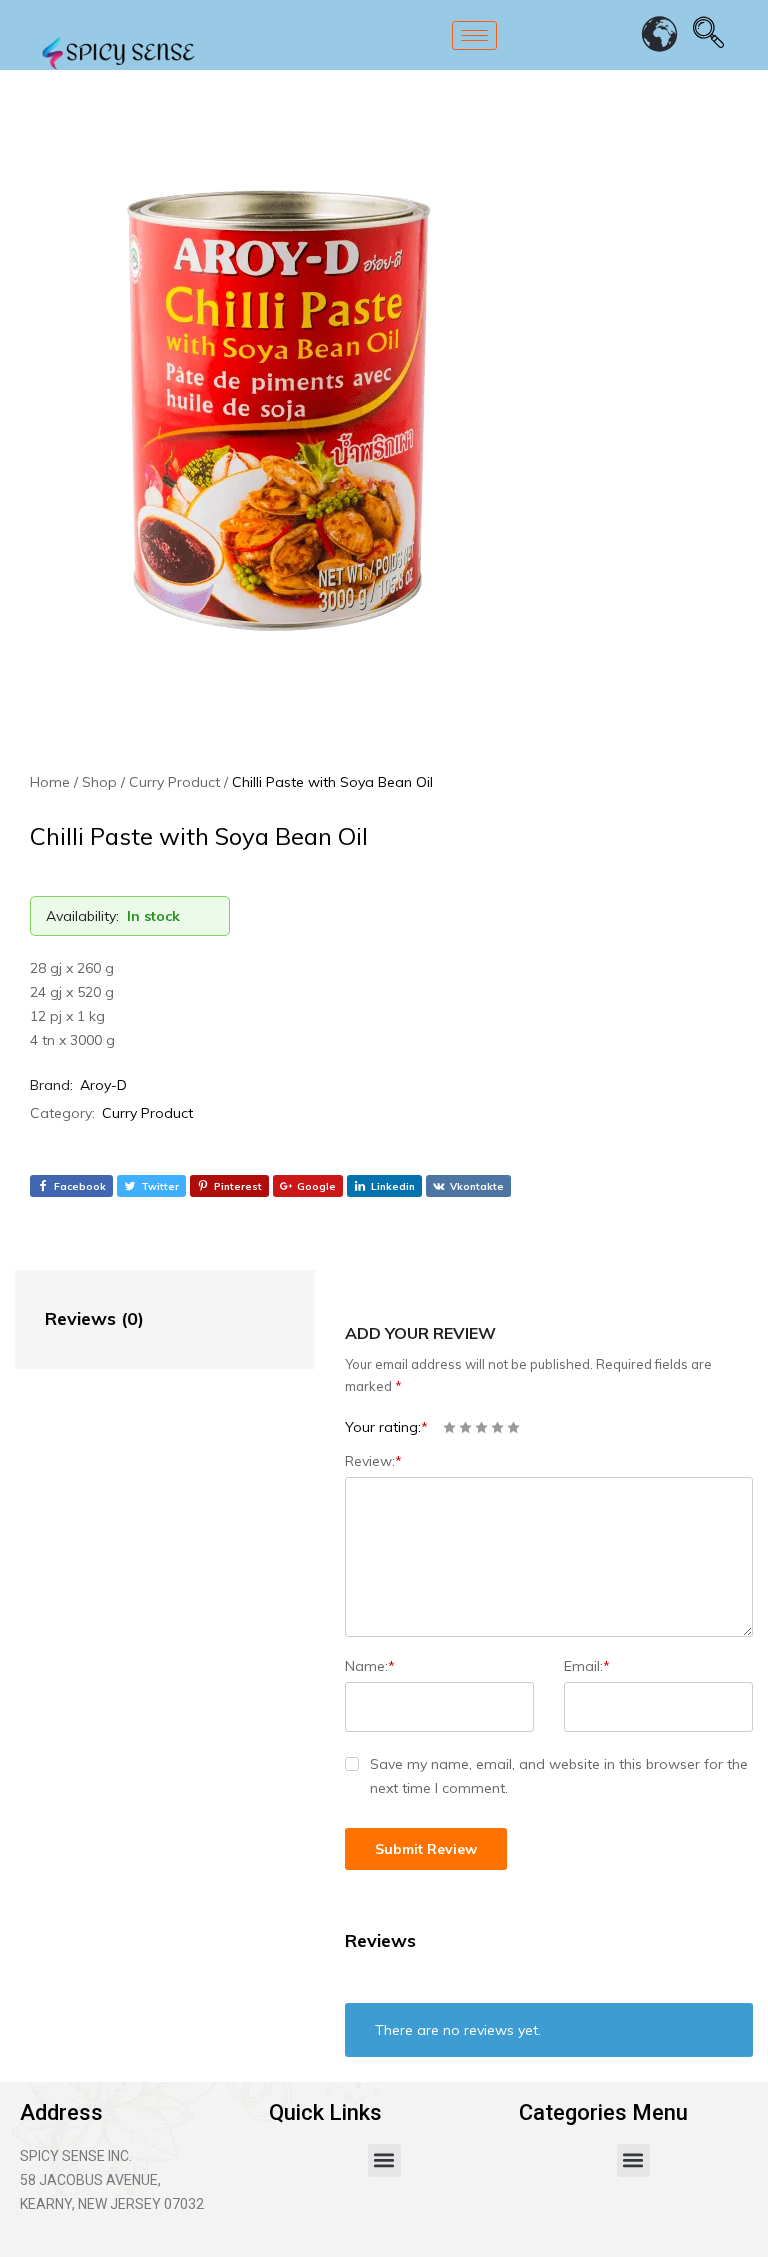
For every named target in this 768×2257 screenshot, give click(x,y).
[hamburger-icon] (474, 35)
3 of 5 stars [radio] (481, 1427)
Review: (373, 1461)
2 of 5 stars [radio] (465, 1427)
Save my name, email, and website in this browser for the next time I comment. (559, 1776)
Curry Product (147, 1113)
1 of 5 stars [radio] (449, 1427)
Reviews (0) (94, 1318)
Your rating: (386, 1427)
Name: (370, 1666)
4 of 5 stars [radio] (497, 1427)
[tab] (145, 1319)
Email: (587, 1666)
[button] (384, 2160)
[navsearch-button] (709, 35)
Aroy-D (103, 1085)
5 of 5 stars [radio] (513, 1427)
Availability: (82, 916)
